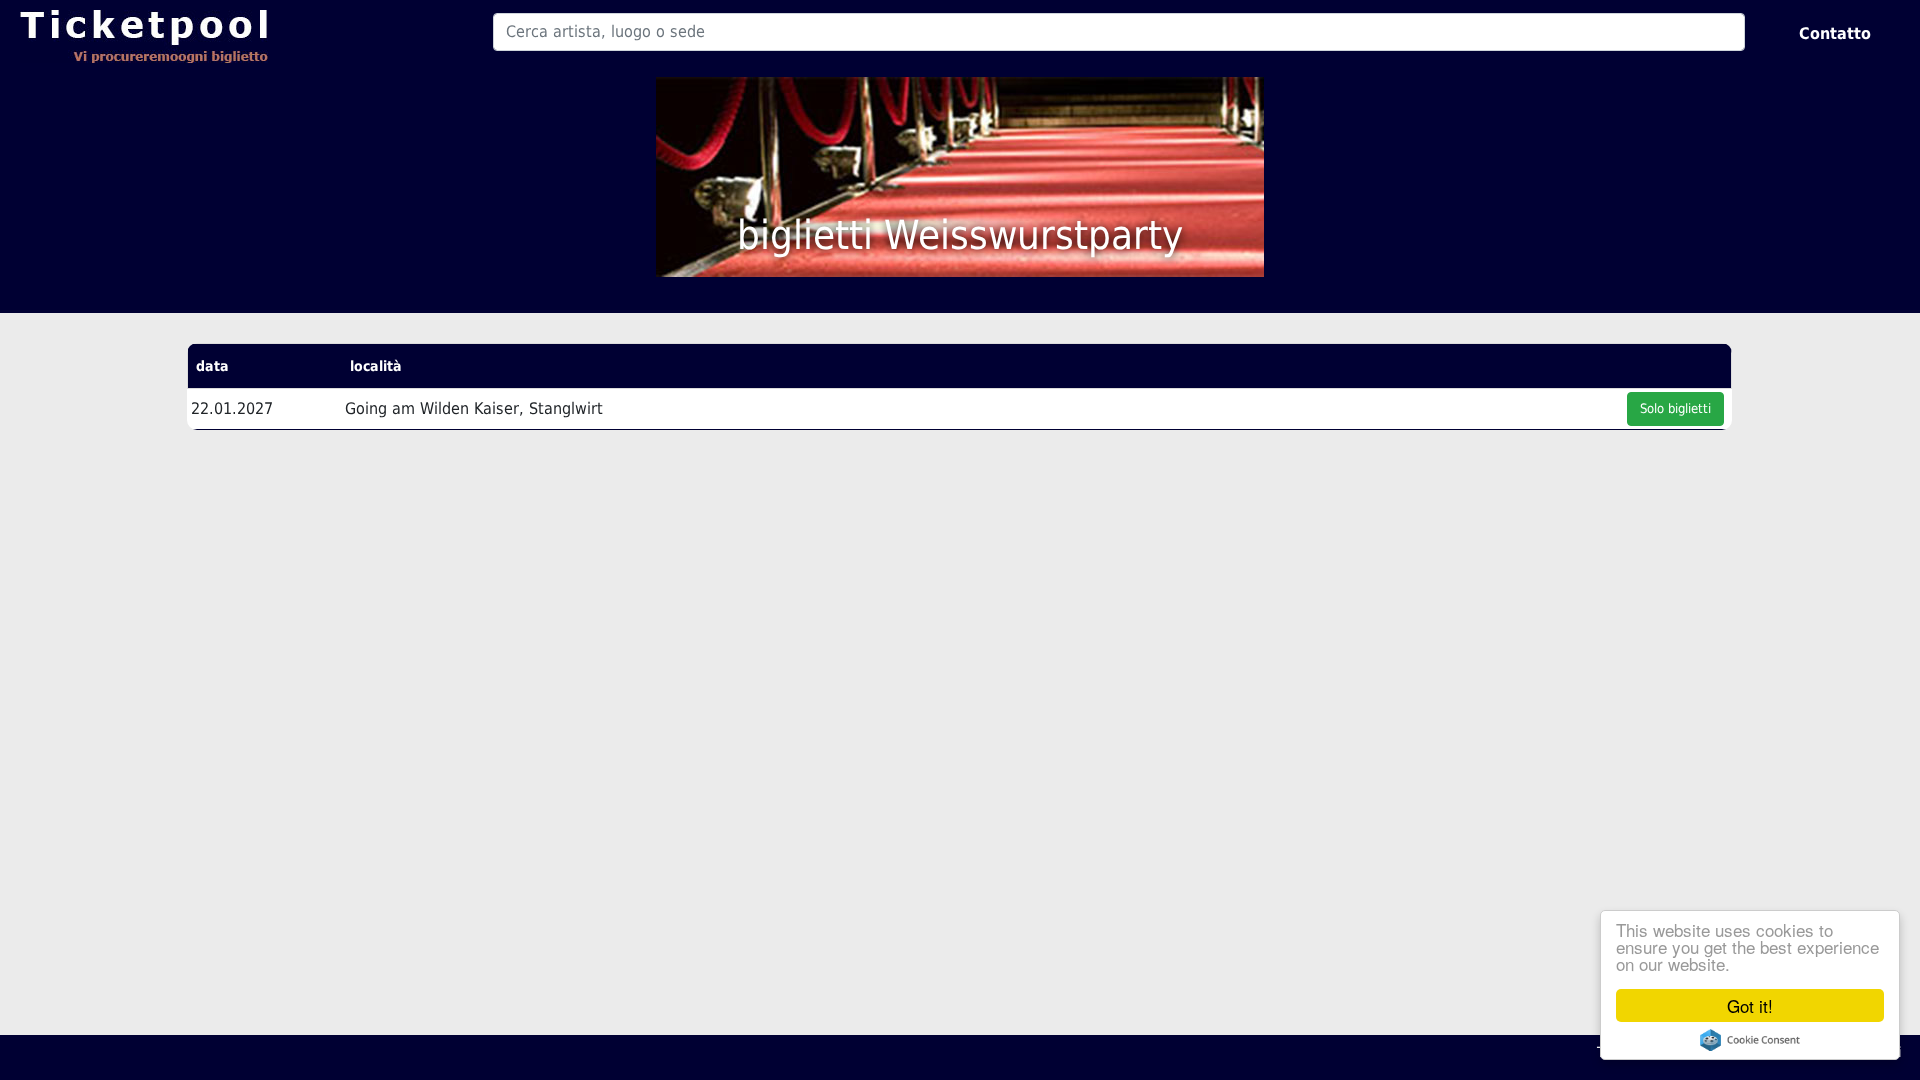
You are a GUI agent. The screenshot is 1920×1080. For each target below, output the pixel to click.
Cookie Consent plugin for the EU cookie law (1750, 1040)
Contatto (1835, 33)
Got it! (1750, 1005)
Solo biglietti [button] (1675, 408)
